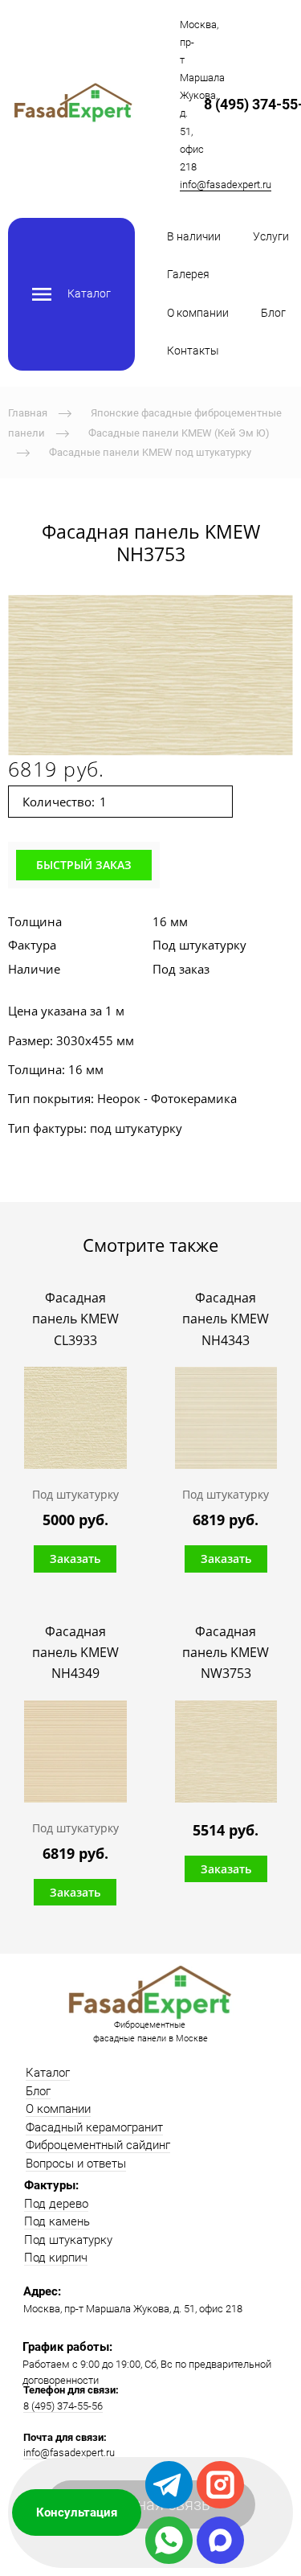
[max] (220, 2540)
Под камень (57, 2221)
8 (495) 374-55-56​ (63, 2406)
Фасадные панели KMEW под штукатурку (150, 452)
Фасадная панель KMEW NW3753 (226, 1653)
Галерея (188, 274)
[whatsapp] (169, 2540)
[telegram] (169, 2485)
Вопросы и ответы (76, 2164)
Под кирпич (56, 2258)
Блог (273, 313)
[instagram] (220, 2485)
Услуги (271, 236)
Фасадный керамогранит (94, 2127)
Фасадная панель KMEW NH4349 (75, 1653)
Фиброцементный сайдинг (98, 2145)
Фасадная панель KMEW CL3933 (75, 1319)
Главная (28, 413)
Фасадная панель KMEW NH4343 (226, 1319)
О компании (198, 313)
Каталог (48, 2073)
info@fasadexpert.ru (226, 185)
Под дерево (56, 2204)
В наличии (194, 236)
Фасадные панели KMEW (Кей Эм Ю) (179, 432)
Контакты (193, 351)
